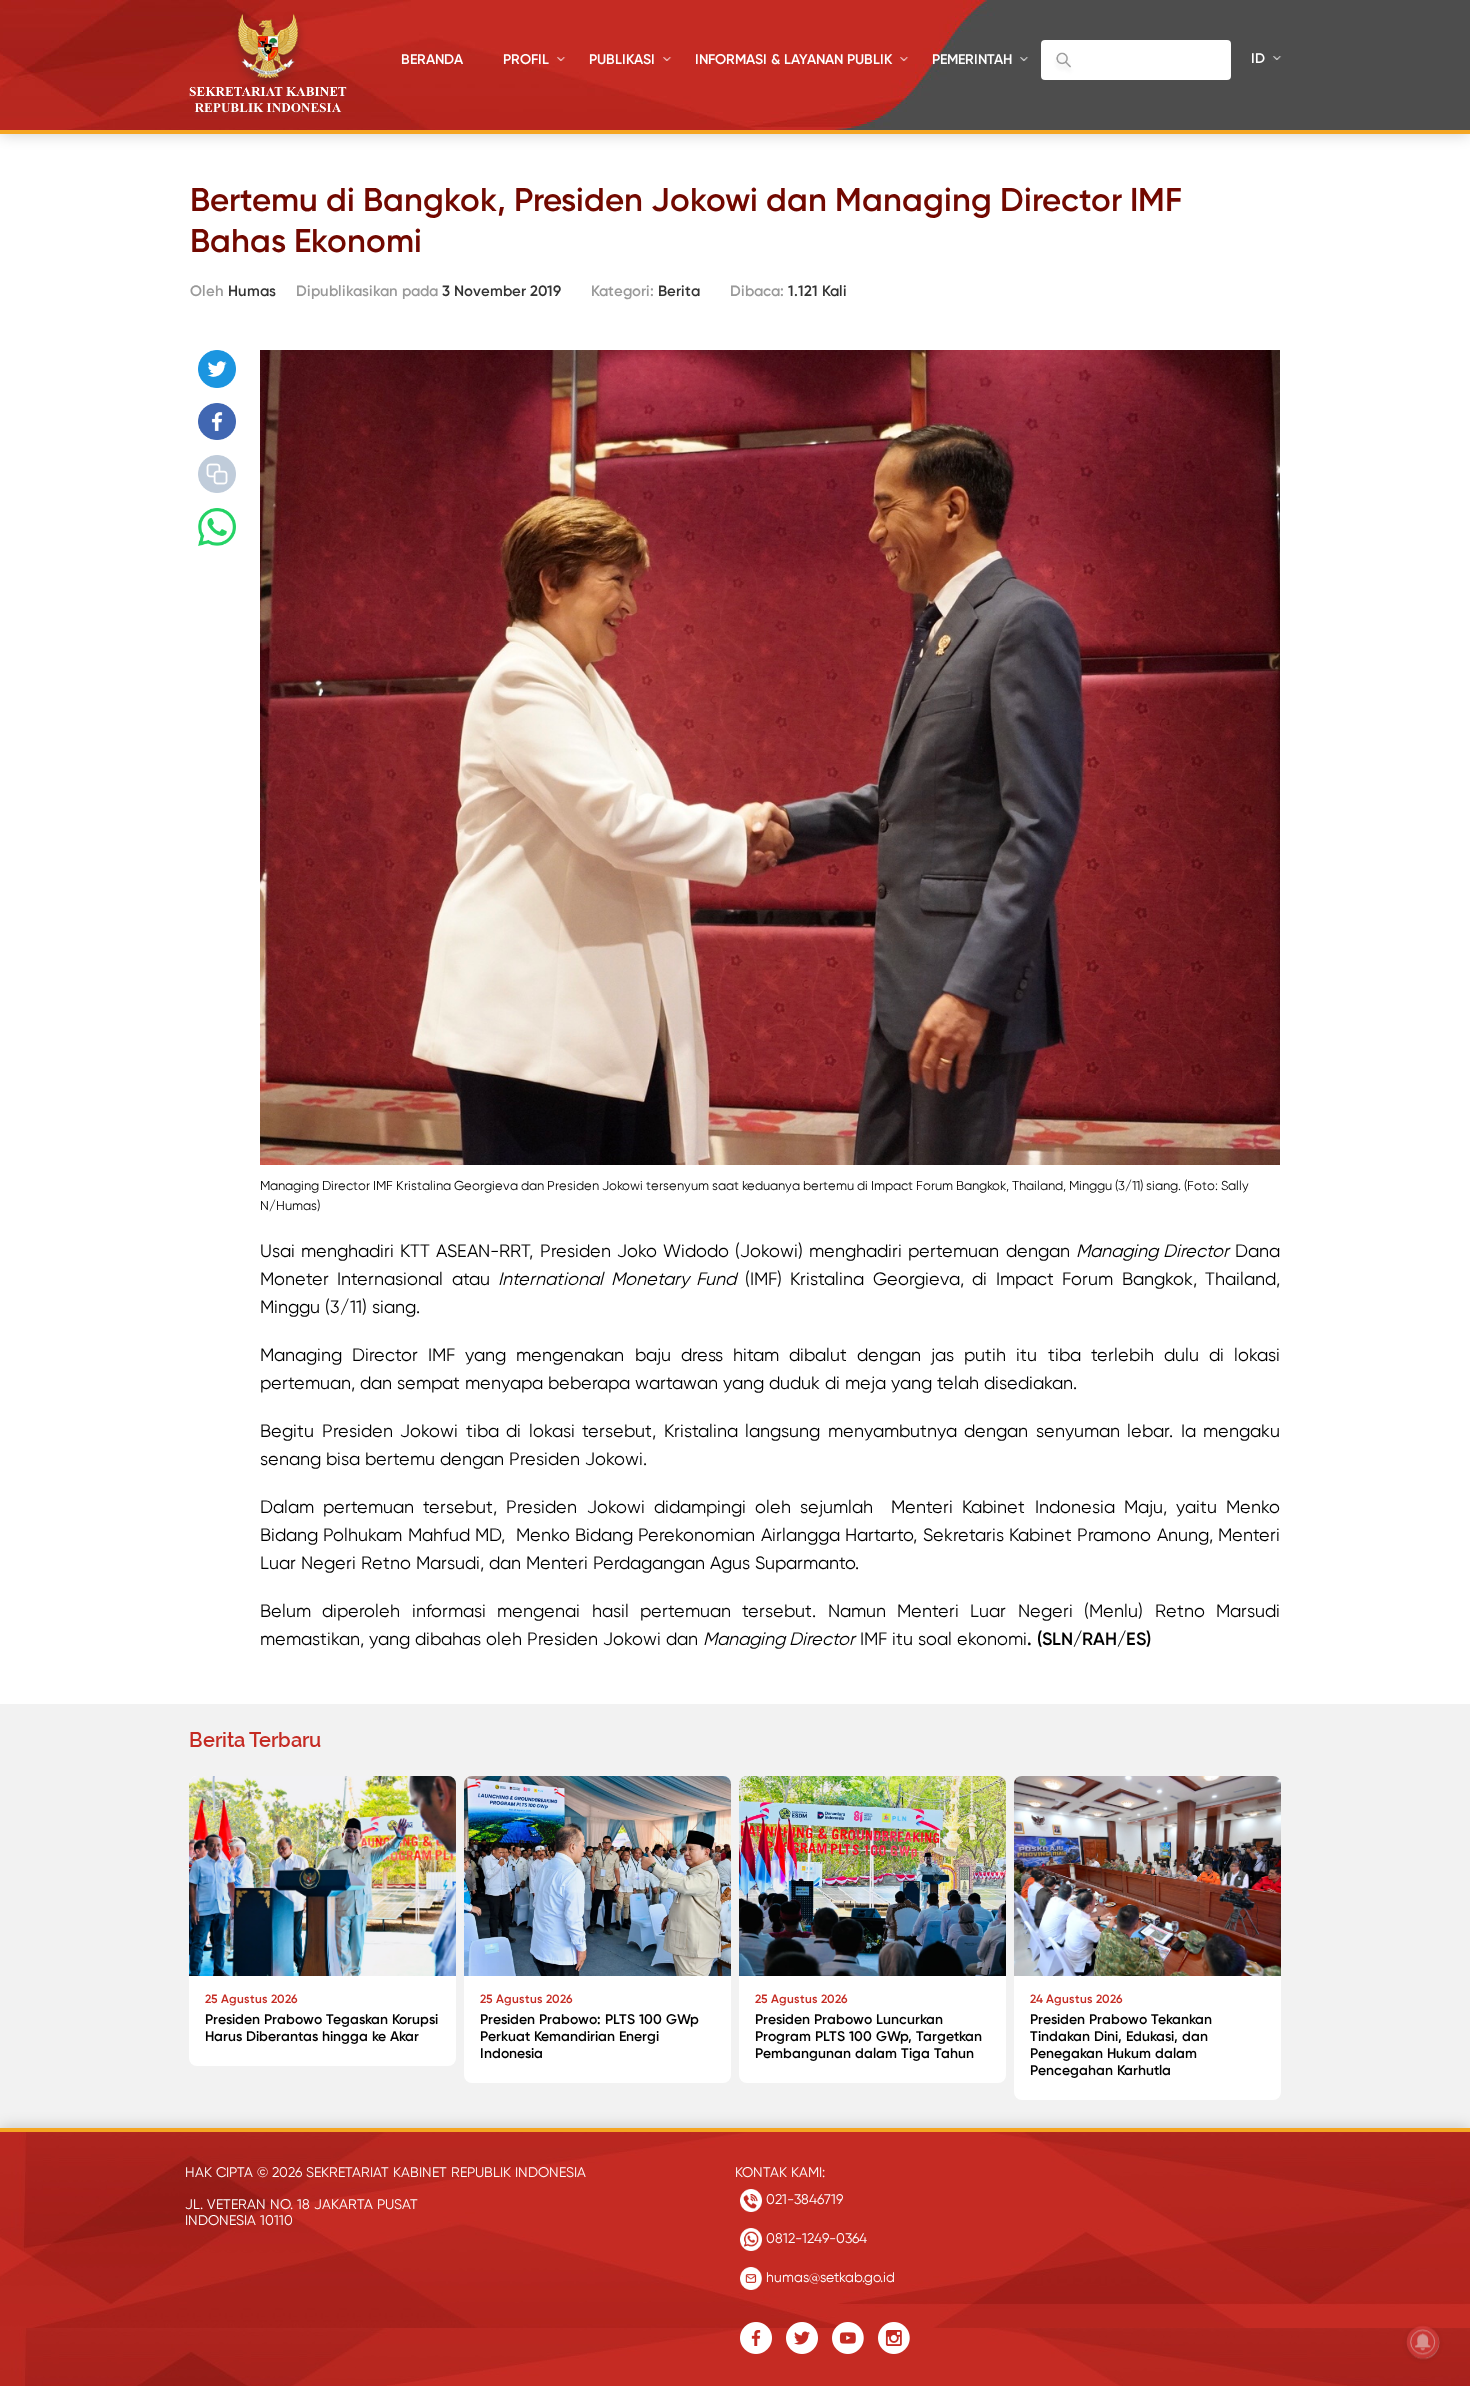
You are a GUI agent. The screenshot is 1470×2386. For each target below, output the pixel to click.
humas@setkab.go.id (828, 2277)
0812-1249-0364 (814, 2238)
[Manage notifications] (1423, 2342)
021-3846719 (802, 2199)
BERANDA (432, 59)
